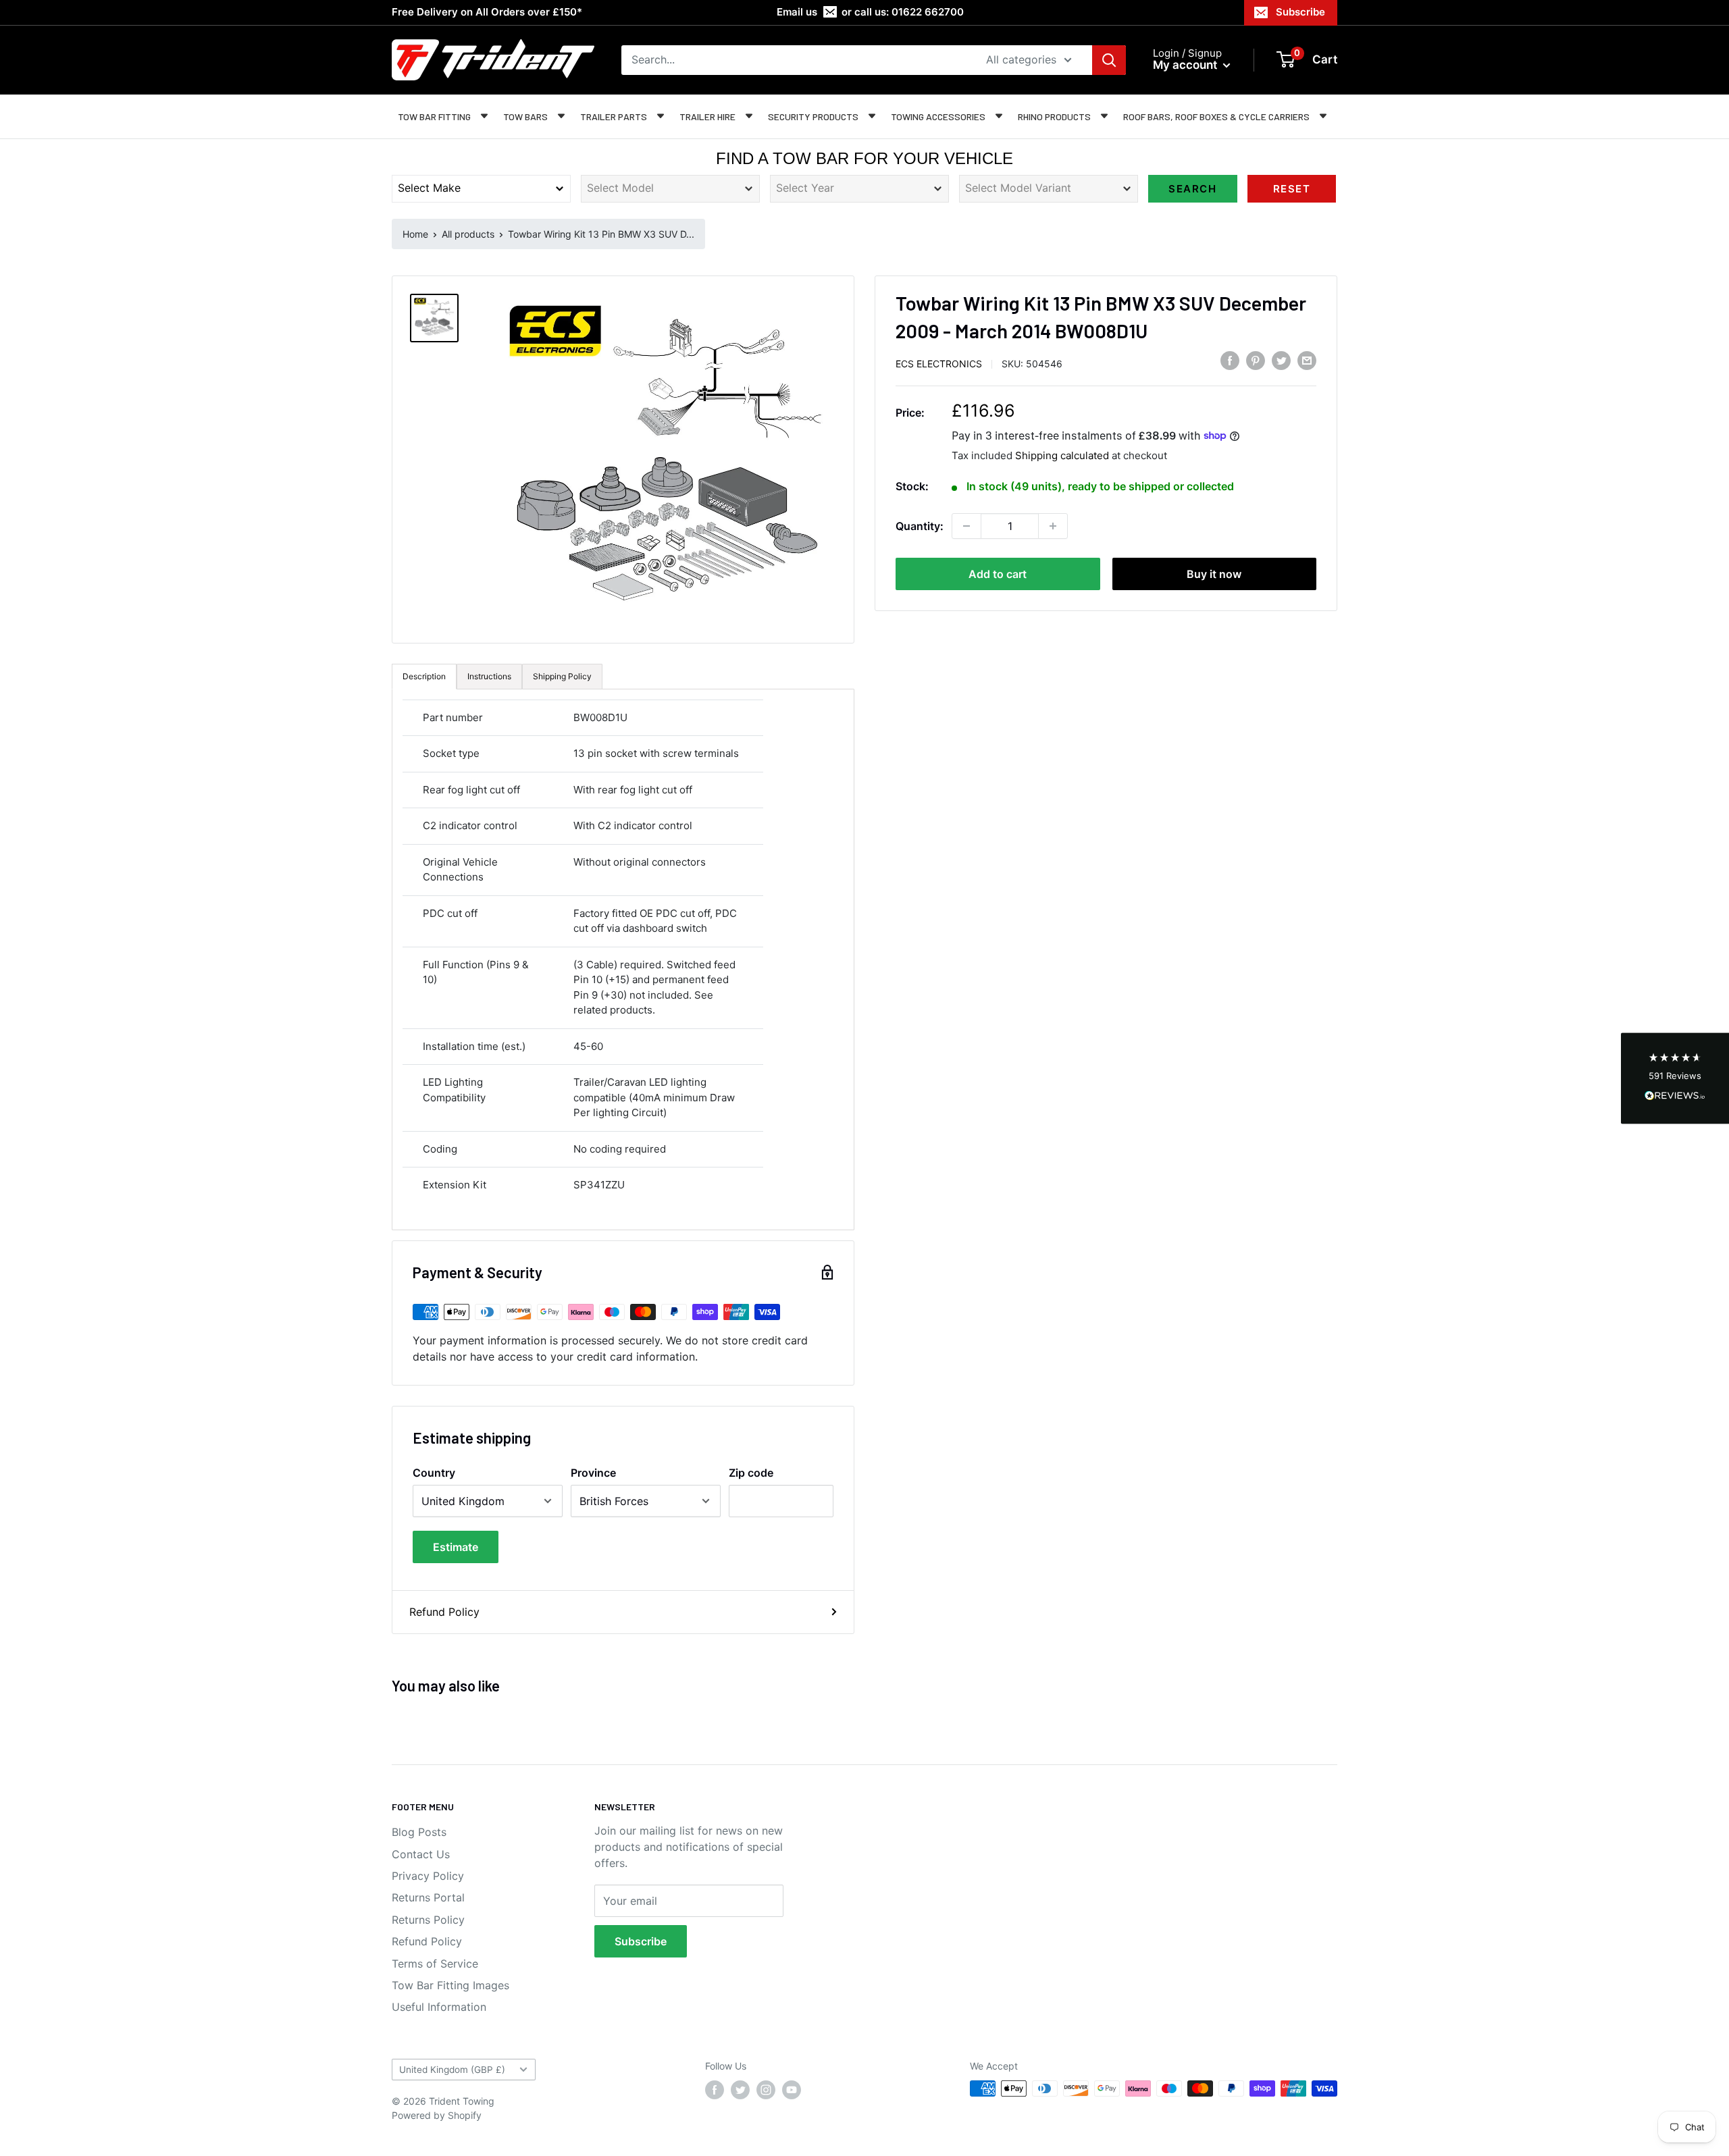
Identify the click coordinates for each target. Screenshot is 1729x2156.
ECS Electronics (939, 363)
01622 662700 (928, 12)
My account (1186, 65)
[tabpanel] (623, 959)
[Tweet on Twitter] (1281, 361)
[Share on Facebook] (1230, 361)
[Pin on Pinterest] (1256, 361)
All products (468, 234)
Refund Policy (444, 1612)
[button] (1675, 1078)
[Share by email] (1307, 361)
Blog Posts (419, 1832)
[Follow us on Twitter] (740, 2090)
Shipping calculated (1062, 455)
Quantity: (920, 526)
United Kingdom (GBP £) (452, 2070)
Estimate (456, 1547)
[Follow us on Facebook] (715, 2090)
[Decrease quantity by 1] (966, 526)
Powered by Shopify (437, 2115)
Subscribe (1300, 12)
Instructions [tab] (489, 676)
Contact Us (421, 1854)
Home (415, 234)
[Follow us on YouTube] (792, 2090)
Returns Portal (428, 1897)
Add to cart (998, 574)
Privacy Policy (428, 1876)
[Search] (1109, 60)
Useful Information (439, 2007)
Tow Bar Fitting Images (450, 1985)
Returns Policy (428, 1920)
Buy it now (1214, 574)
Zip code (751, 1473)
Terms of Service (435, 1964)
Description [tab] (424, 676)
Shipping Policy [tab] (562, 676)
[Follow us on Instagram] (766, 2090)
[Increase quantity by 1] (1053, 526)
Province (593, 1473)
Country (434, 1473)
